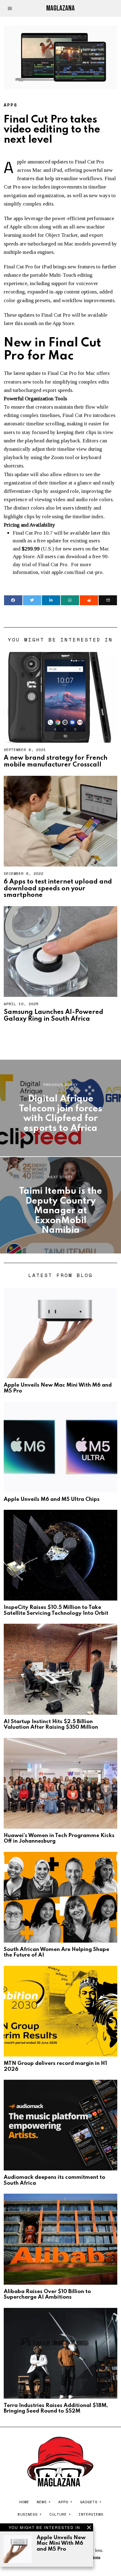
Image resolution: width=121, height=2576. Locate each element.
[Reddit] (89, 600)
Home (24, 2502)
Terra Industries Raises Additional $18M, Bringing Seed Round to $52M (56, 2408)
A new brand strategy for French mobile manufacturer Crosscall (56, 761)
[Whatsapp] (70, 600)
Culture (58, 2514)
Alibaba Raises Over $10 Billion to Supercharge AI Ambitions (47, 2294)
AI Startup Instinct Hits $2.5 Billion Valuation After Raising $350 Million (51, 1725)
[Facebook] (13, 600)
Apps (11, 105)
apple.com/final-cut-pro (77, 572)
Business (28, 2514)
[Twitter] (32, 600)
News (42, 2502)
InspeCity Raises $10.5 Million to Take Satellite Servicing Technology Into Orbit (56, 1610)
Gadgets (89, 2502)
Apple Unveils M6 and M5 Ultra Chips (52, 1499)
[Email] (108, 600)
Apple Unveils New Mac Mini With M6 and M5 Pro (61, 2543)
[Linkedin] (51, 600)
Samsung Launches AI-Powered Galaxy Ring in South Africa (54, 1016)
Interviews (91, 2514)
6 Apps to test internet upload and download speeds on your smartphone (58, 889)
